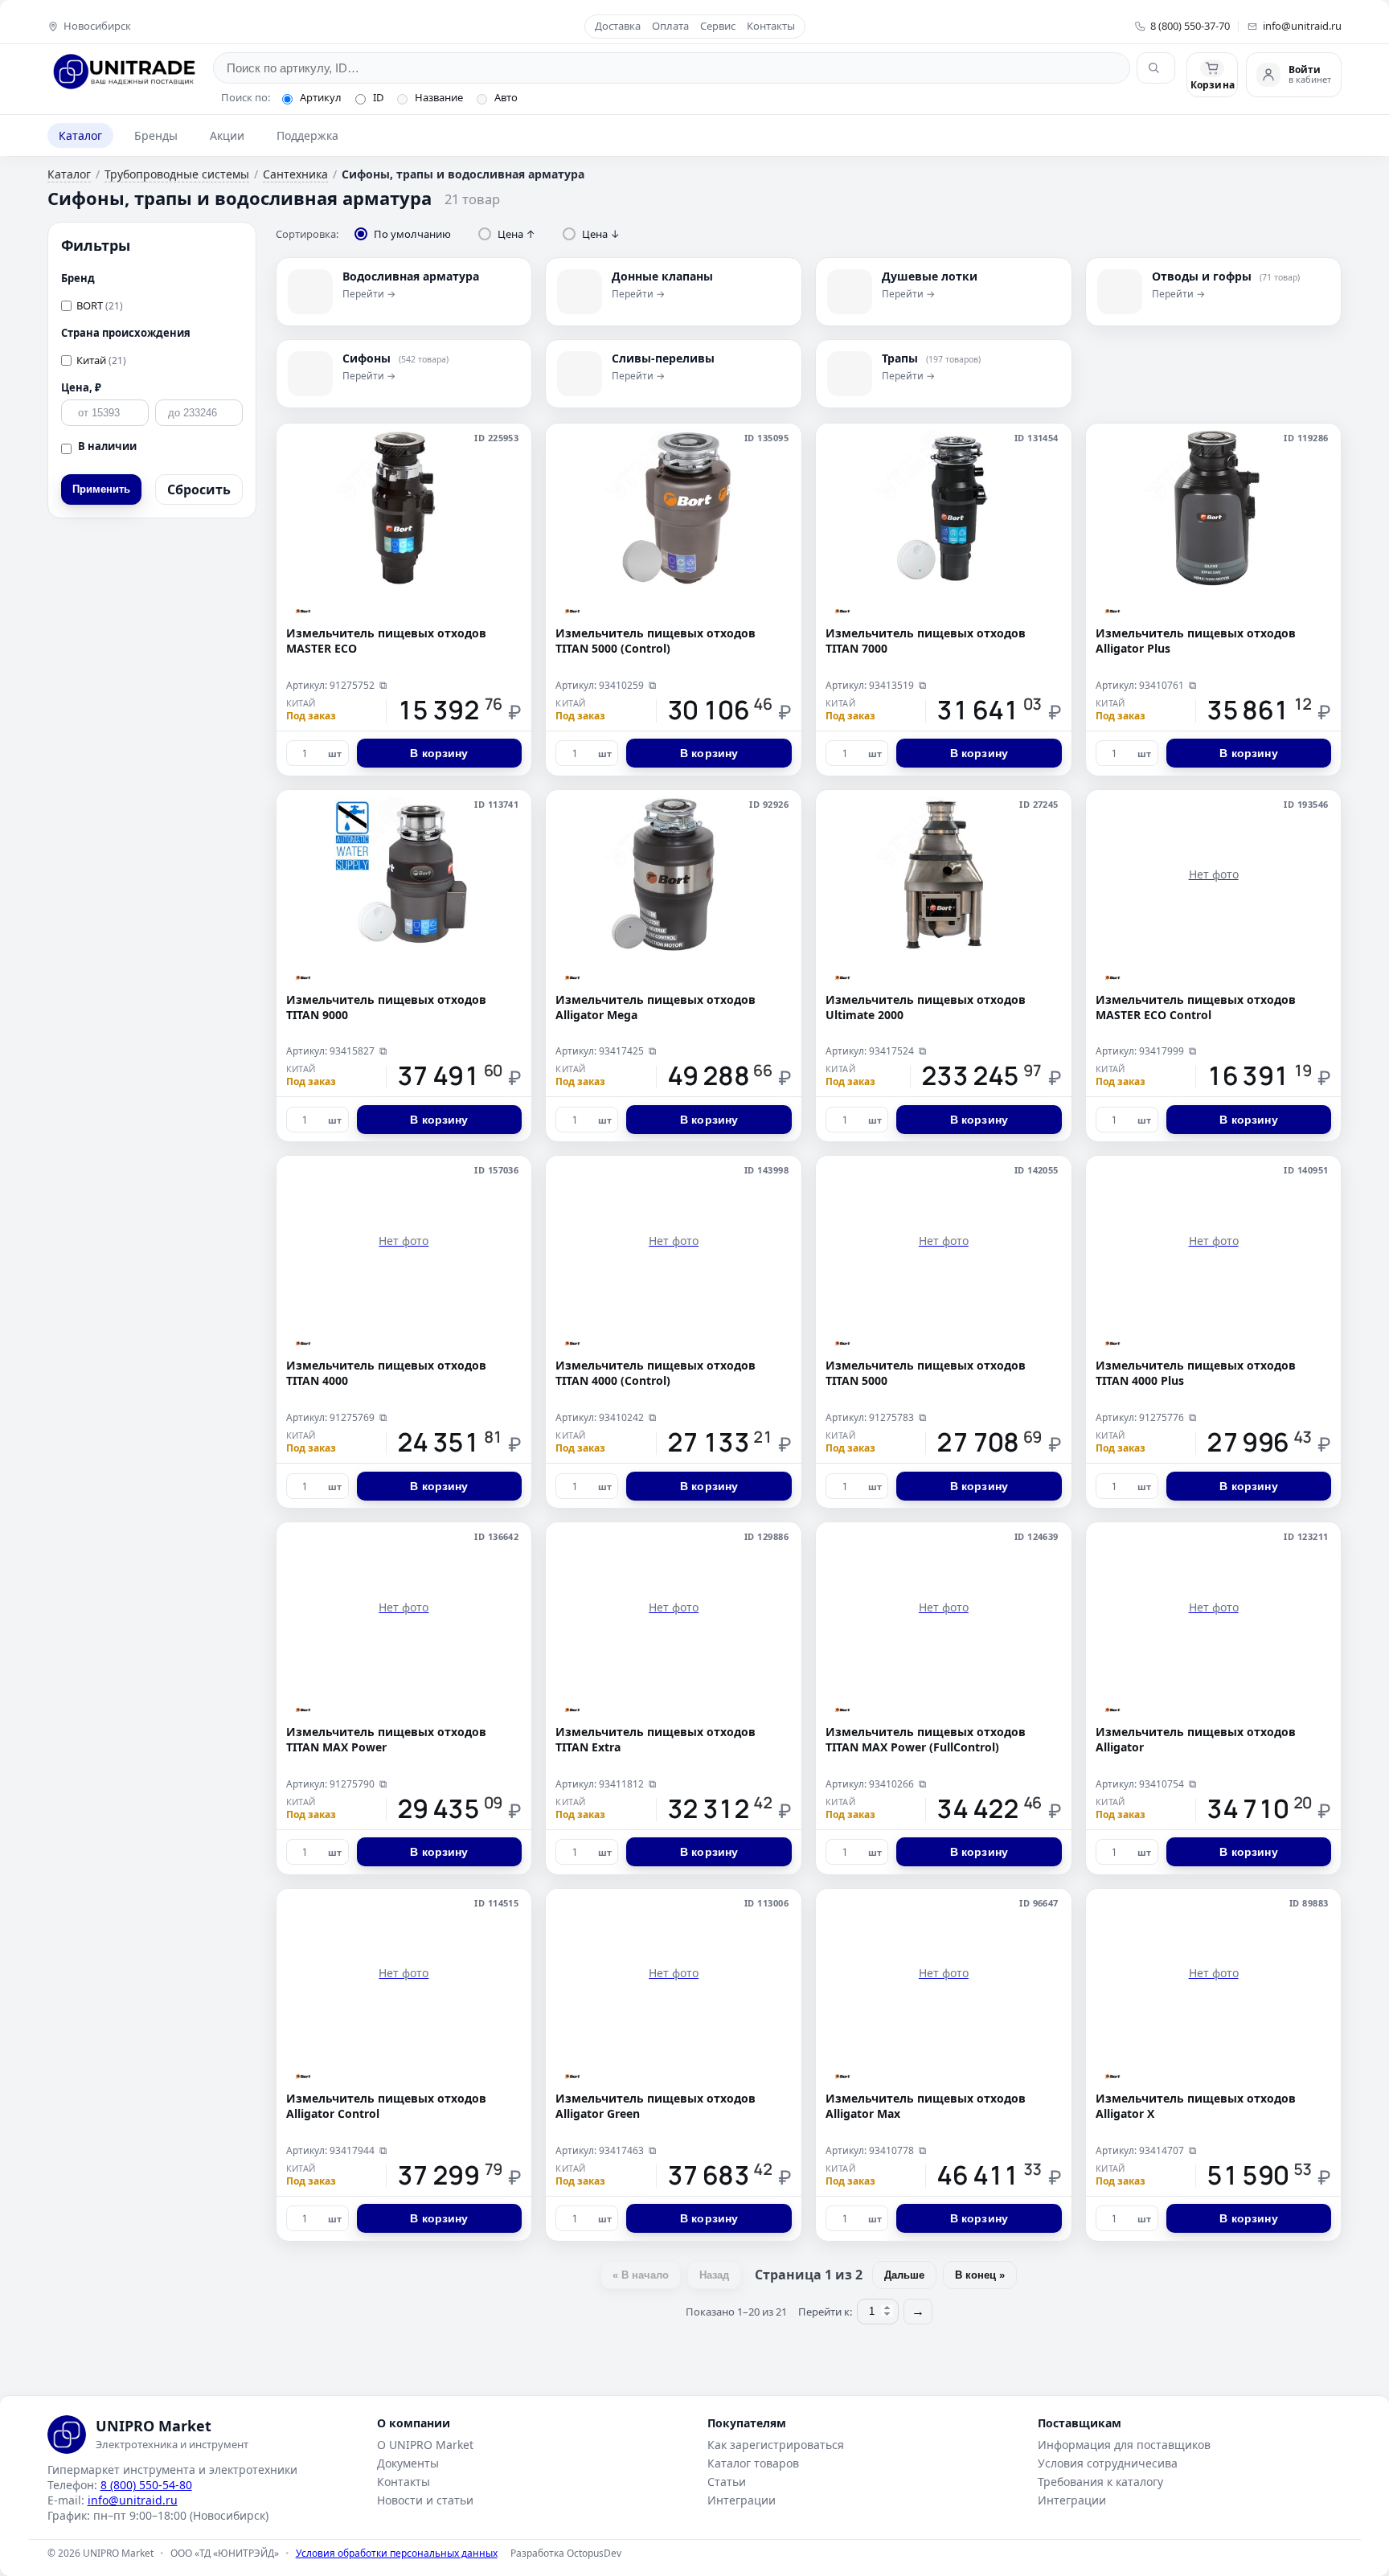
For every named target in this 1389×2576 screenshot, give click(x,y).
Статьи (727, 2482)
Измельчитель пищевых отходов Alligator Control (386, 2106)
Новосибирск (97, 27)
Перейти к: (825, 2312)
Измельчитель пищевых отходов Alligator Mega (656, 1007)
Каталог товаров (753, 2463)
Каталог (80, 135)
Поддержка (307, 135)
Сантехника (295, 174)
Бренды (156, 135)
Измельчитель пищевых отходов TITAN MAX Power (386, 1740)
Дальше (904, 2275)
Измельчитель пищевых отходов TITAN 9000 (386, 1007)
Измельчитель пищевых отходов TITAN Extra (656, 1740)
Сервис (718, 27)
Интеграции (742, 2500)
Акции (227, 135)
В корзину (439, 753)
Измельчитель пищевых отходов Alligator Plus (1196, 641)
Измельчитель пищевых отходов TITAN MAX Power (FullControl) (926, 1740)
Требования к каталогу (1100, 2482)
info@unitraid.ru (1302, 27)
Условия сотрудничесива (1108, 2463)
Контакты (771, 27)
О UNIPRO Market (425, 2445)
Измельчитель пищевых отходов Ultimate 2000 (926, 1007)
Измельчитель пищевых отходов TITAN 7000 (926, 641)
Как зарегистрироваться (776, 2445)
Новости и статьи (425, 2500)
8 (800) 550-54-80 (146, 2485)
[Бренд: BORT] (303, 611)
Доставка (618, 27)
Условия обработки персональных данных (397, 2553)
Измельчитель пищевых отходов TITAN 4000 (386, 1373)
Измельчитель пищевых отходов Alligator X (1196, 2106)
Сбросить (199, 489)
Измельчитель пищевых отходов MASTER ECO (386, 641)
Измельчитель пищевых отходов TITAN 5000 (926, 1373)
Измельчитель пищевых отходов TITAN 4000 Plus (1196, 1373)
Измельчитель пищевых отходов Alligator (1196, 1740)
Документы (408, 2463)
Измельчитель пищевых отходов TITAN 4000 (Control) (656, 1373)
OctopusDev (594, 2553)
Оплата (670, 27)
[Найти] (1156, 68)
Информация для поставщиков (1124, 2445)
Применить (101, 489)
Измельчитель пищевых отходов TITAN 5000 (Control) (656, 641)
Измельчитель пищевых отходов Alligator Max (926, 2106)
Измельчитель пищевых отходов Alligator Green (656, 2106)
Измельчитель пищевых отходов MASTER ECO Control (1196, 1007)
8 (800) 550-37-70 (1190, 27)
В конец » (980, 2275)
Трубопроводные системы (177, 174)
